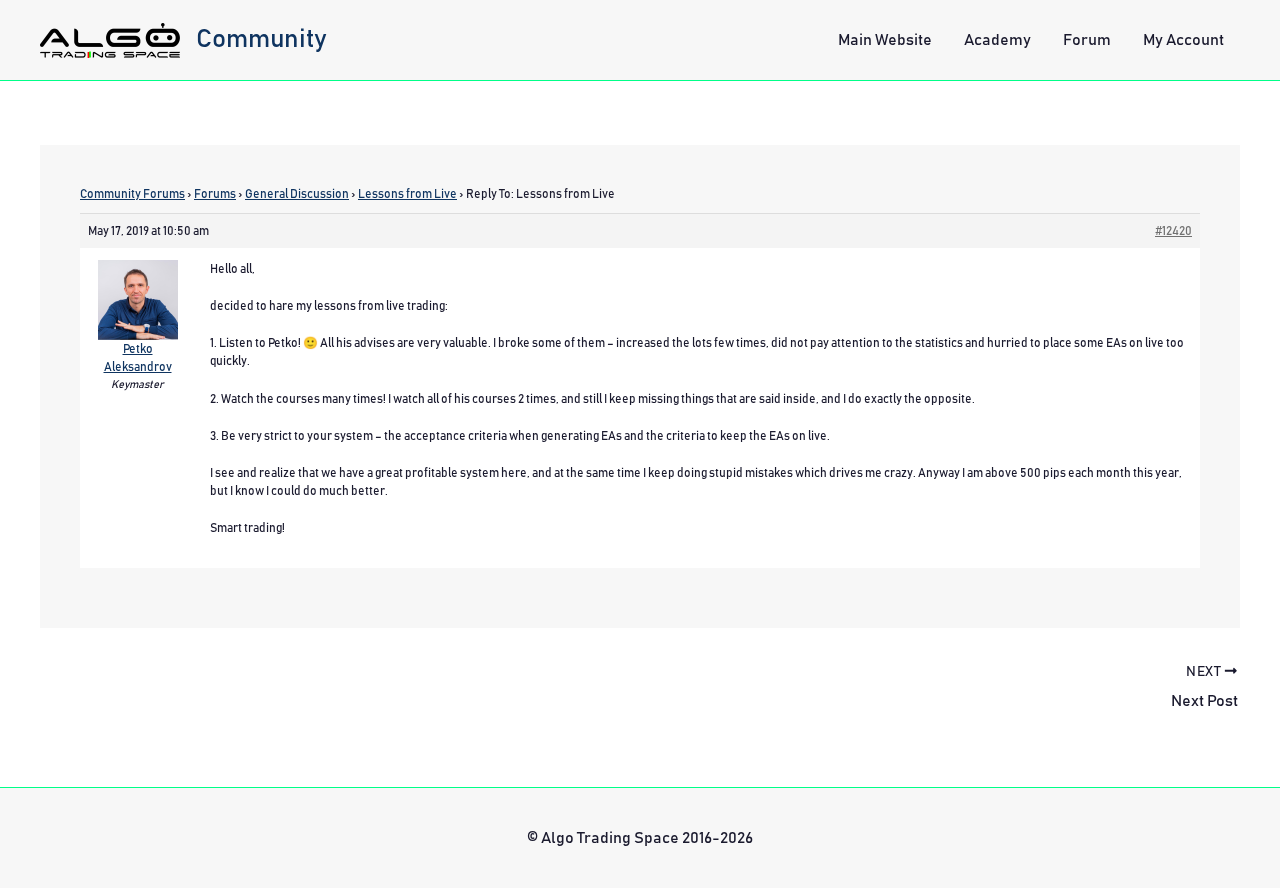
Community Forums (132, 194)
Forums (215, 194)
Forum (1087, 40)
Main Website (885, 40)
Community (261, 39)
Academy (997, 40)
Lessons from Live (407, 194)
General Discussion (297, 194)
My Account (1183, 40)
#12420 (1173, 231)
